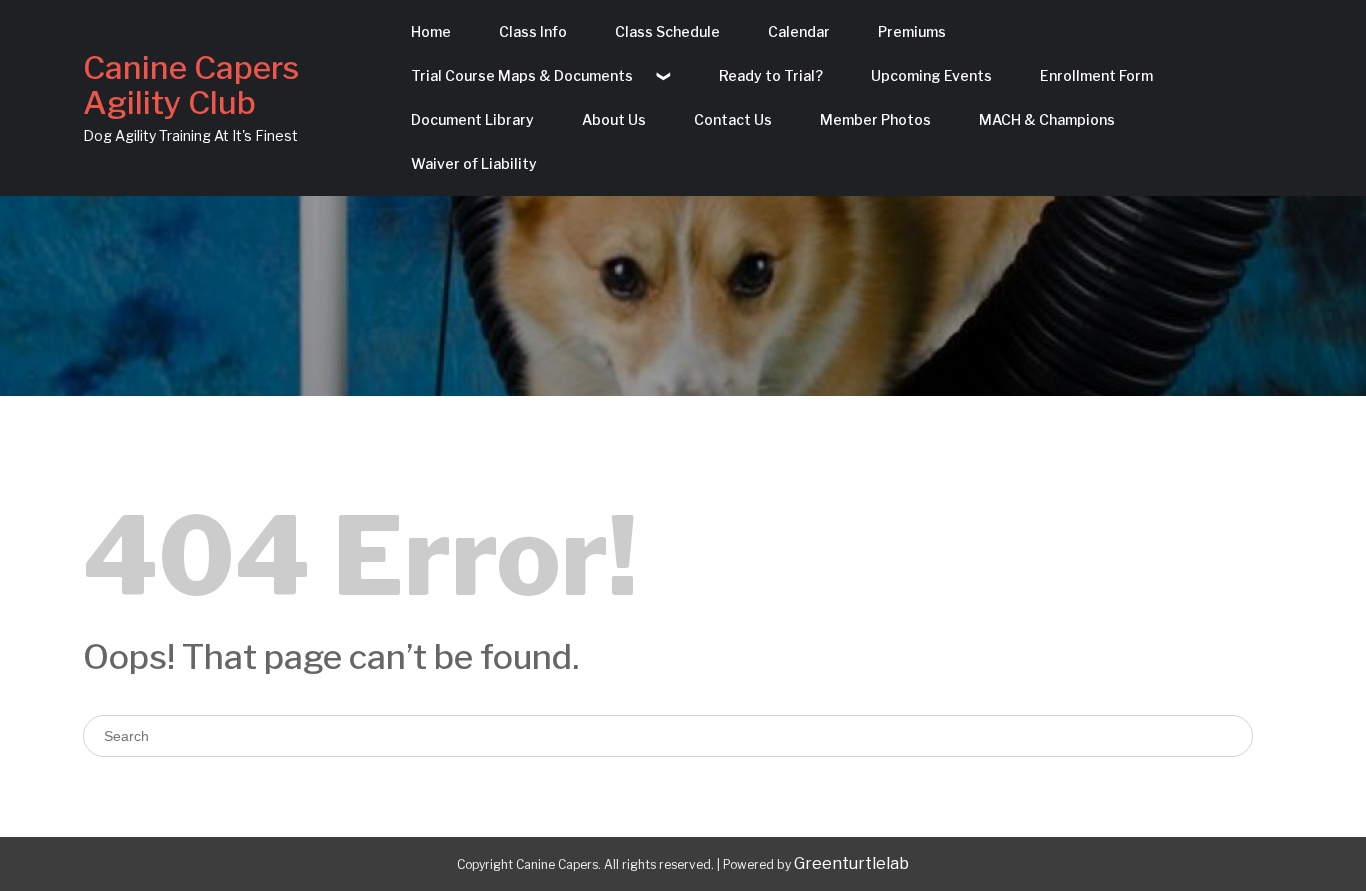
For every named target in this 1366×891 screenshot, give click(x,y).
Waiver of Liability (474, 163)
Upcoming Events (931, 75)
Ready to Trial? (771, 75)
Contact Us (733, 119)
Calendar (799, 31)
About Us (614, 119)
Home (431, 31)
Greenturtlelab (851, 863)
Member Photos (875, 119)
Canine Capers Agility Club (191, 85)
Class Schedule (667, 31)
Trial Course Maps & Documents (522, 75)
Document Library (472, 119)
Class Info (533, 31)
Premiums (912, 31)
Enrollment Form (1096, 75)
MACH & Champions (1047, 119)
